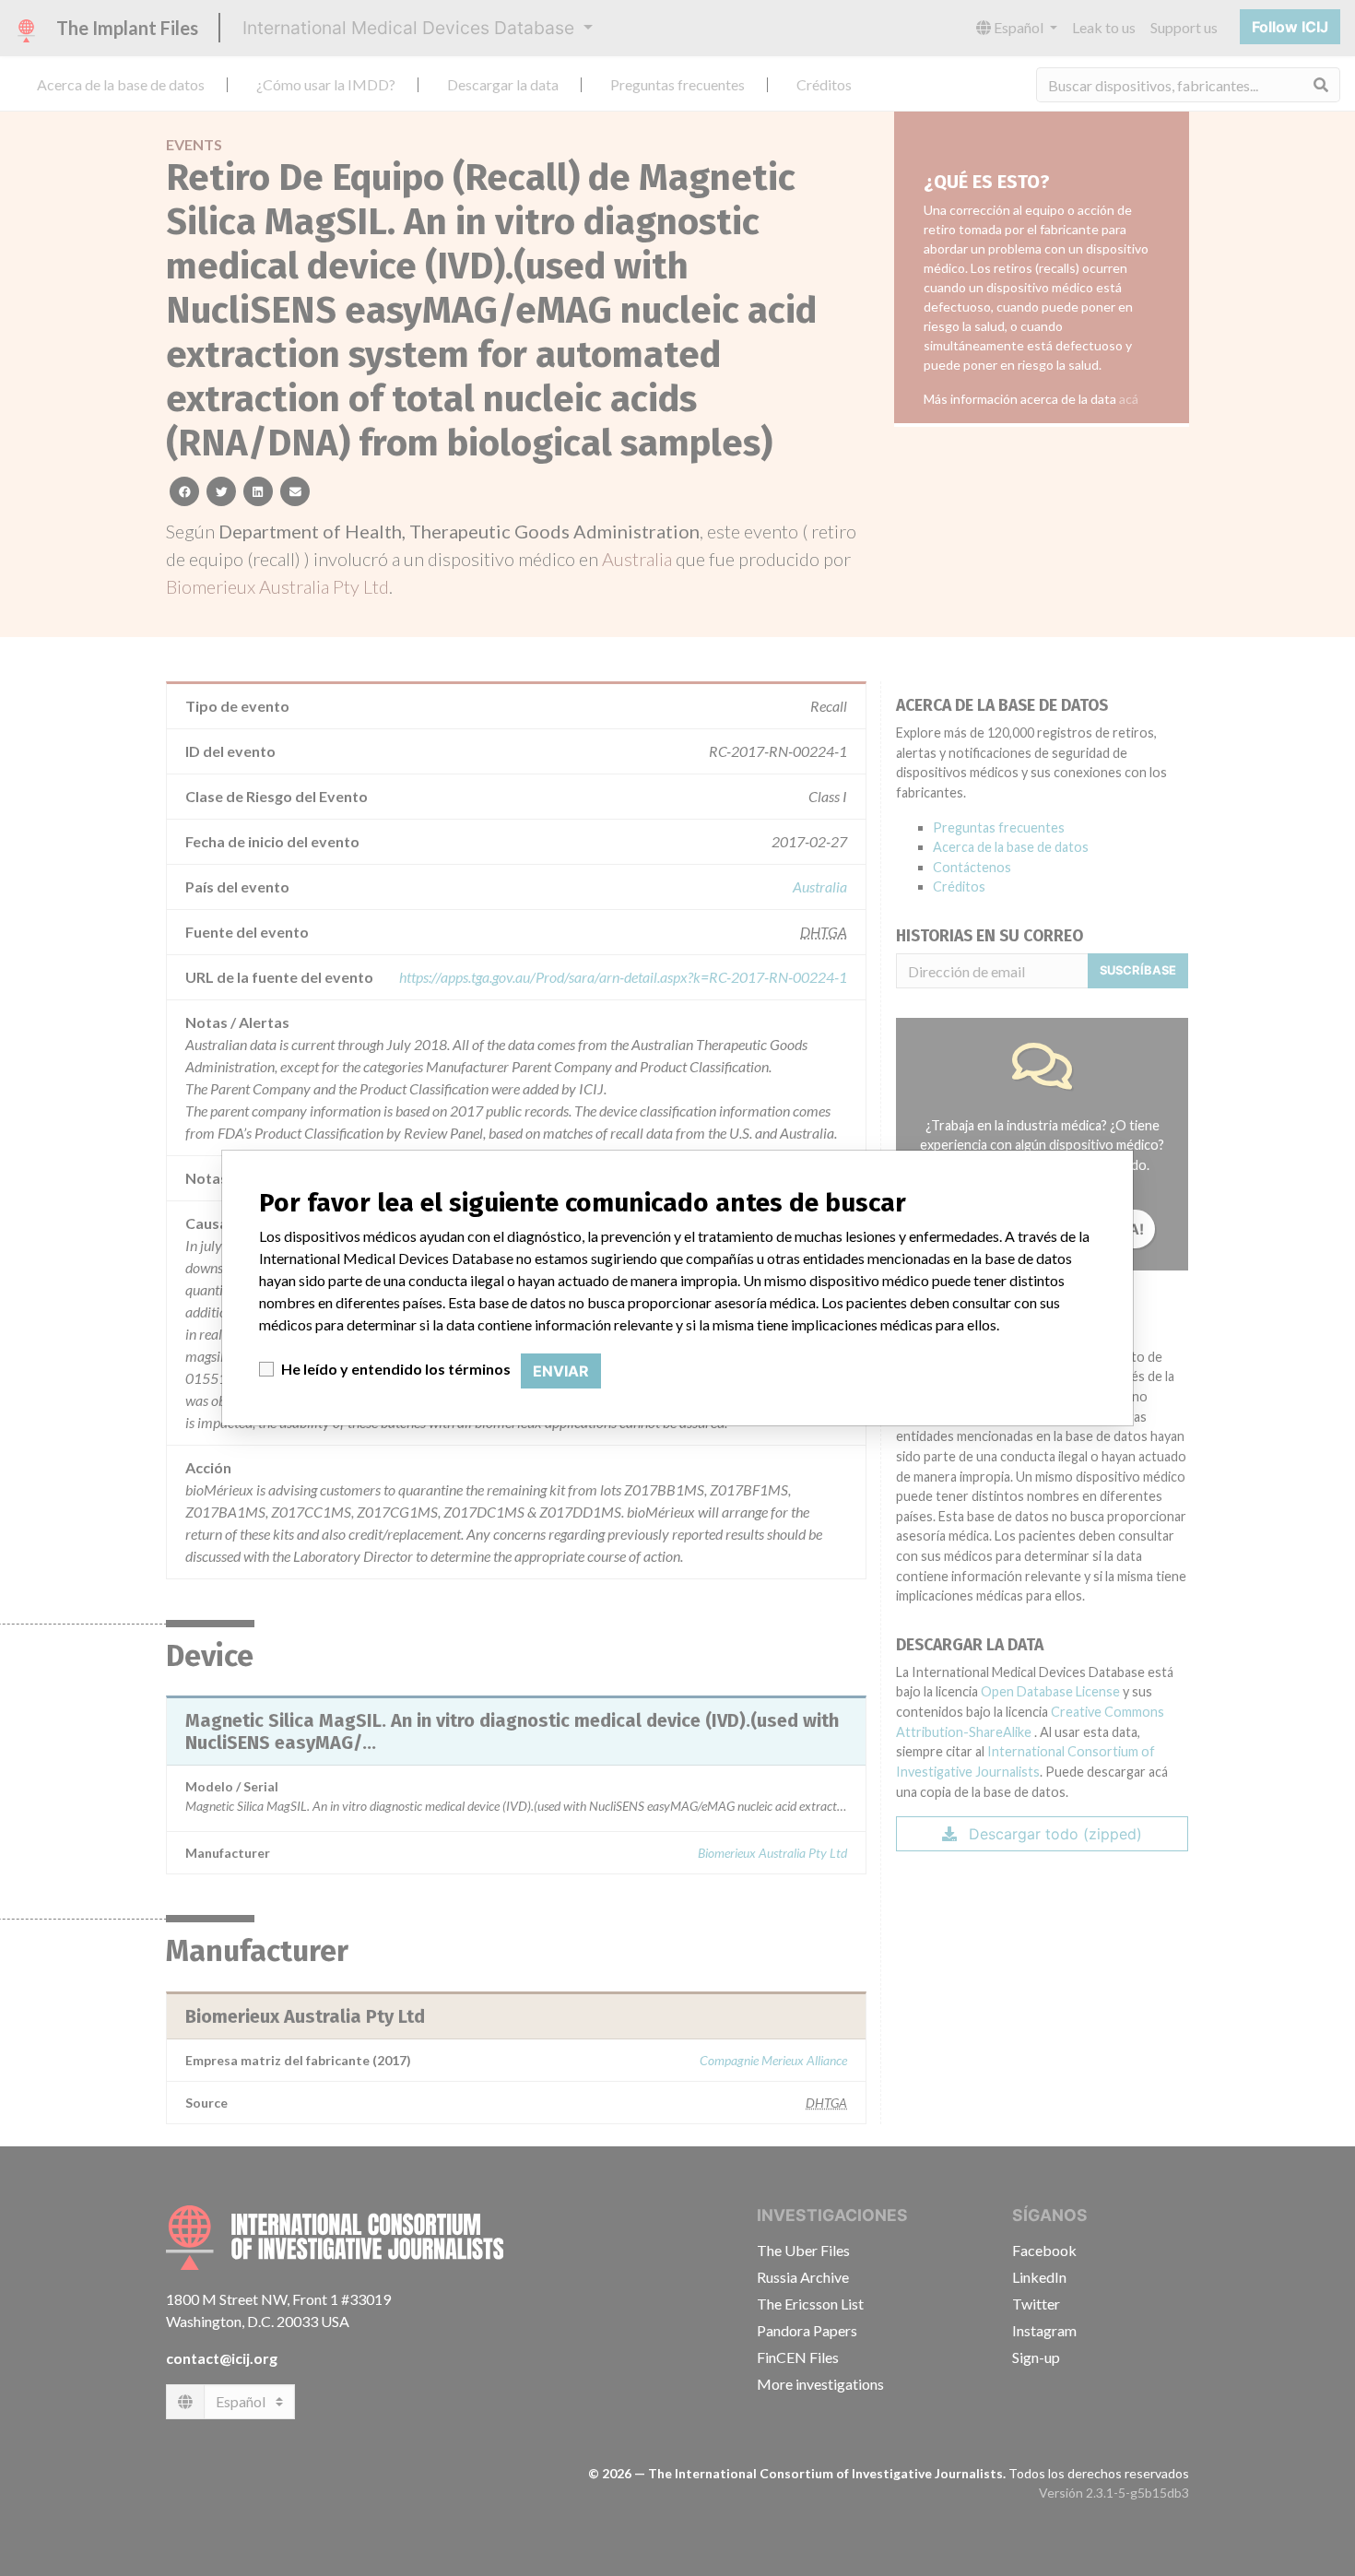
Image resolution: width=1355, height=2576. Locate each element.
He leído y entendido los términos (396, 1369)
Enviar (561, 1371)
